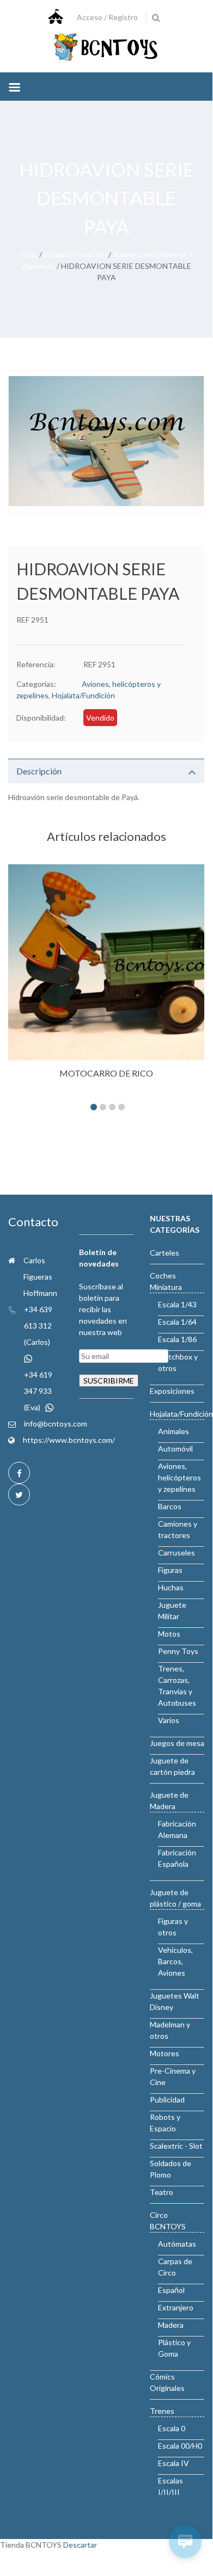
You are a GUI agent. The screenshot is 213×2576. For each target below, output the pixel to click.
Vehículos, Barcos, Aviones (175, 1961)
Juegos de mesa (177, 1743)
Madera (171, 2325)
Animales (174, 1431)
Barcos (170, 1506)
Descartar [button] (80, 2545)
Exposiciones (172, 1391)
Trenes (162, 2411)
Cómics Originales (167, 2382)
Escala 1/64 (177, 1322)
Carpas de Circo (175, 2267)
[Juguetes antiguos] (106, 48)
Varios (169, 1720)
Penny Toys (178, 1651)
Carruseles (177, 1553)
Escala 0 (172, 2428)
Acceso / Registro (107, 17)
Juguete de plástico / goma (175, 1898)
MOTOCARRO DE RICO (106, 1073)
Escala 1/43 (177, 1304)
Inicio (28, 254)
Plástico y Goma (174, 2348)
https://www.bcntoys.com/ (69, 1440)
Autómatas (177, 2244)
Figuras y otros (173, 1927)
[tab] (106, 771)
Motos (169, 1634)
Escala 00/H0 (180, 2446)
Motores (165, 2053)
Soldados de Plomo (171, 2169)
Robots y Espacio (165, 2123)
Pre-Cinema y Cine (173, 2076)
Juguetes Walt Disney (175, 2001)
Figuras (170, 1570)
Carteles (165, 1253)
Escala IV (174, 2463)
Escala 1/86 (177, 1339)
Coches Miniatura (166, 1281)
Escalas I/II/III (171, 2486)
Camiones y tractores (178, 1529)
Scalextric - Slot (176, 2146)
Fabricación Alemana (177, 1829)
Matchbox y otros (178, 1362)
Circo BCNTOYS (168, 2221)
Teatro (162, 2192)
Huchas (171, 1587)
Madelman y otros (170, 2030)
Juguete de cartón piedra (172, 1766)
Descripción (39, 771)
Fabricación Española (177, 1858)
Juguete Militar (172, 1610)
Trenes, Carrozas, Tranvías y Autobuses (177, 1686)
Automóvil (175, 1449)
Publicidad (167, 2099)
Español (171, 2290)
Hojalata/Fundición (75, 254)
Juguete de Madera (169, 1800)
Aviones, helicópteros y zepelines (179, 1477)
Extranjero (176, 2307)
